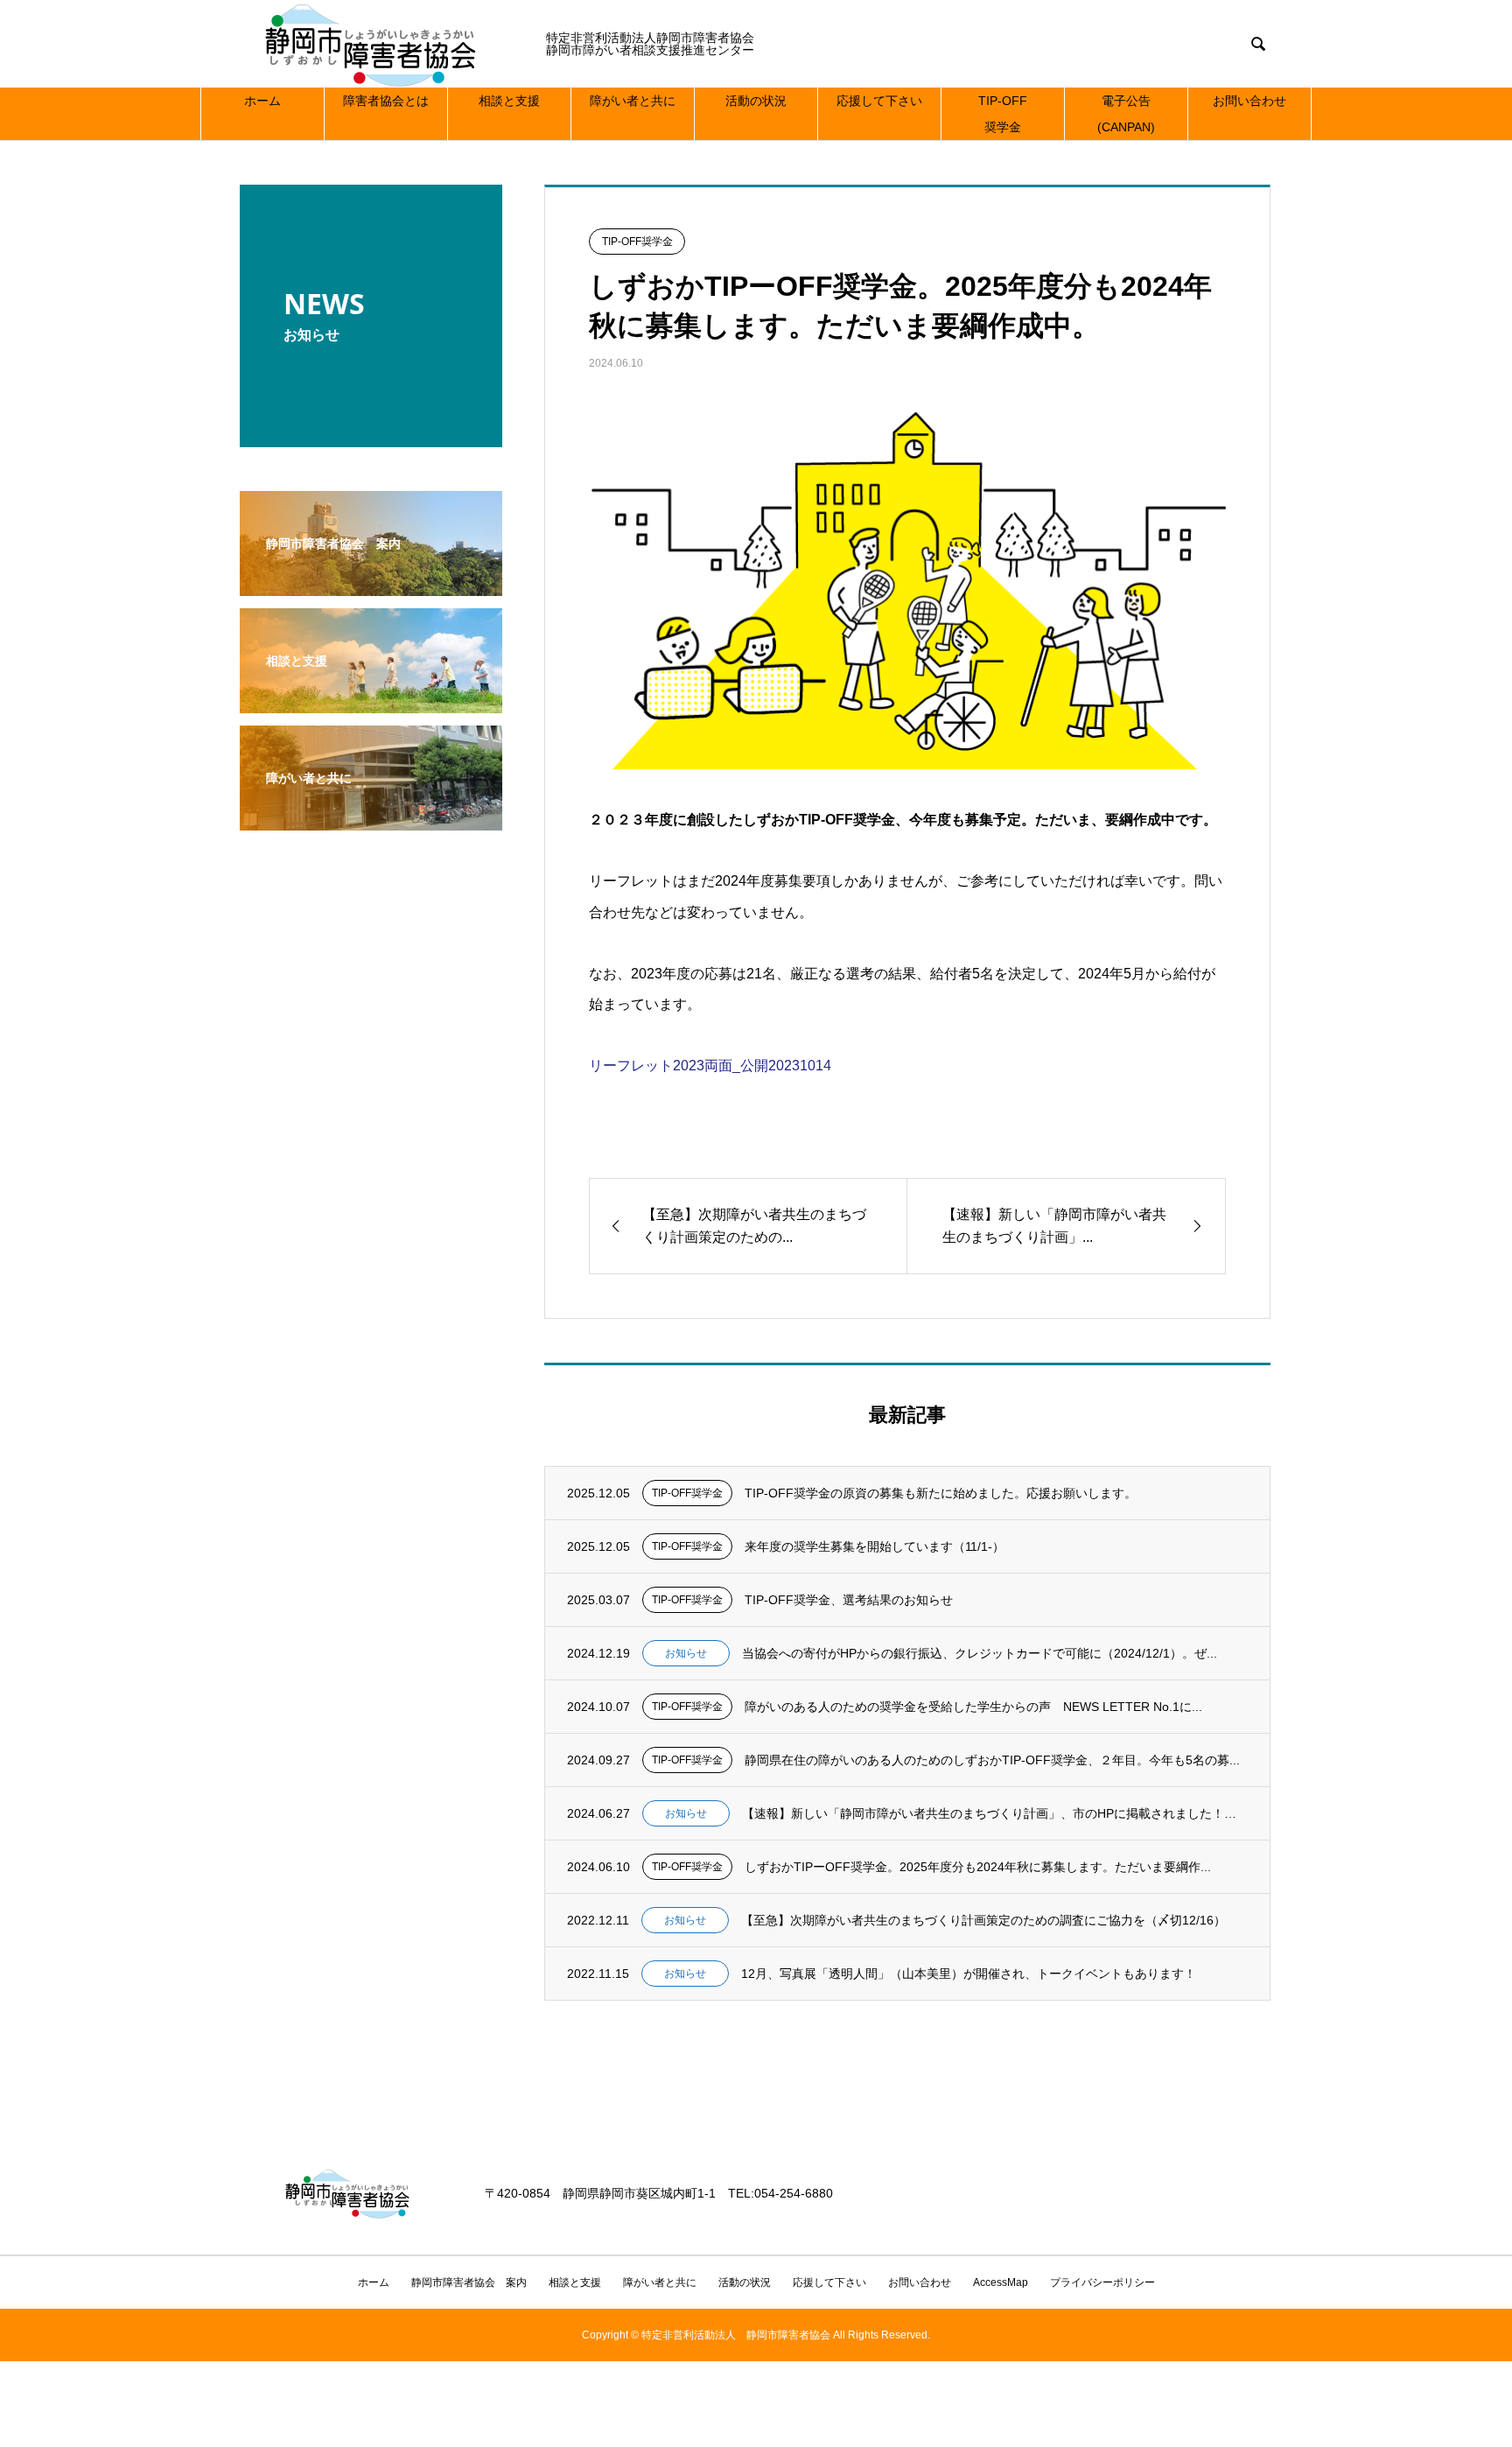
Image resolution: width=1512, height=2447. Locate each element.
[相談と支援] (371, 701)
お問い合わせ (1249, 101)
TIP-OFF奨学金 (1003, 114)
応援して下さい (879, 101)
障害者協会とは (386, 101)
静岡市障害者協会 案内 (469, 2282)
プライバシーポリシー (1102, 2282)
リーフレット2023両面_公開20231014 (710, 1066)
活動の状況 (756, 101)
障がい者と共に (633, 101)
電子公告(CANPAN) (1126, 114)
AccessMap (1001, 2282)
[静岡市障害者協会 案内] (371, 584)
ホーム (262, 101)
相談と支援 (509, 101)
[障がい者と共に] (371, 819)
